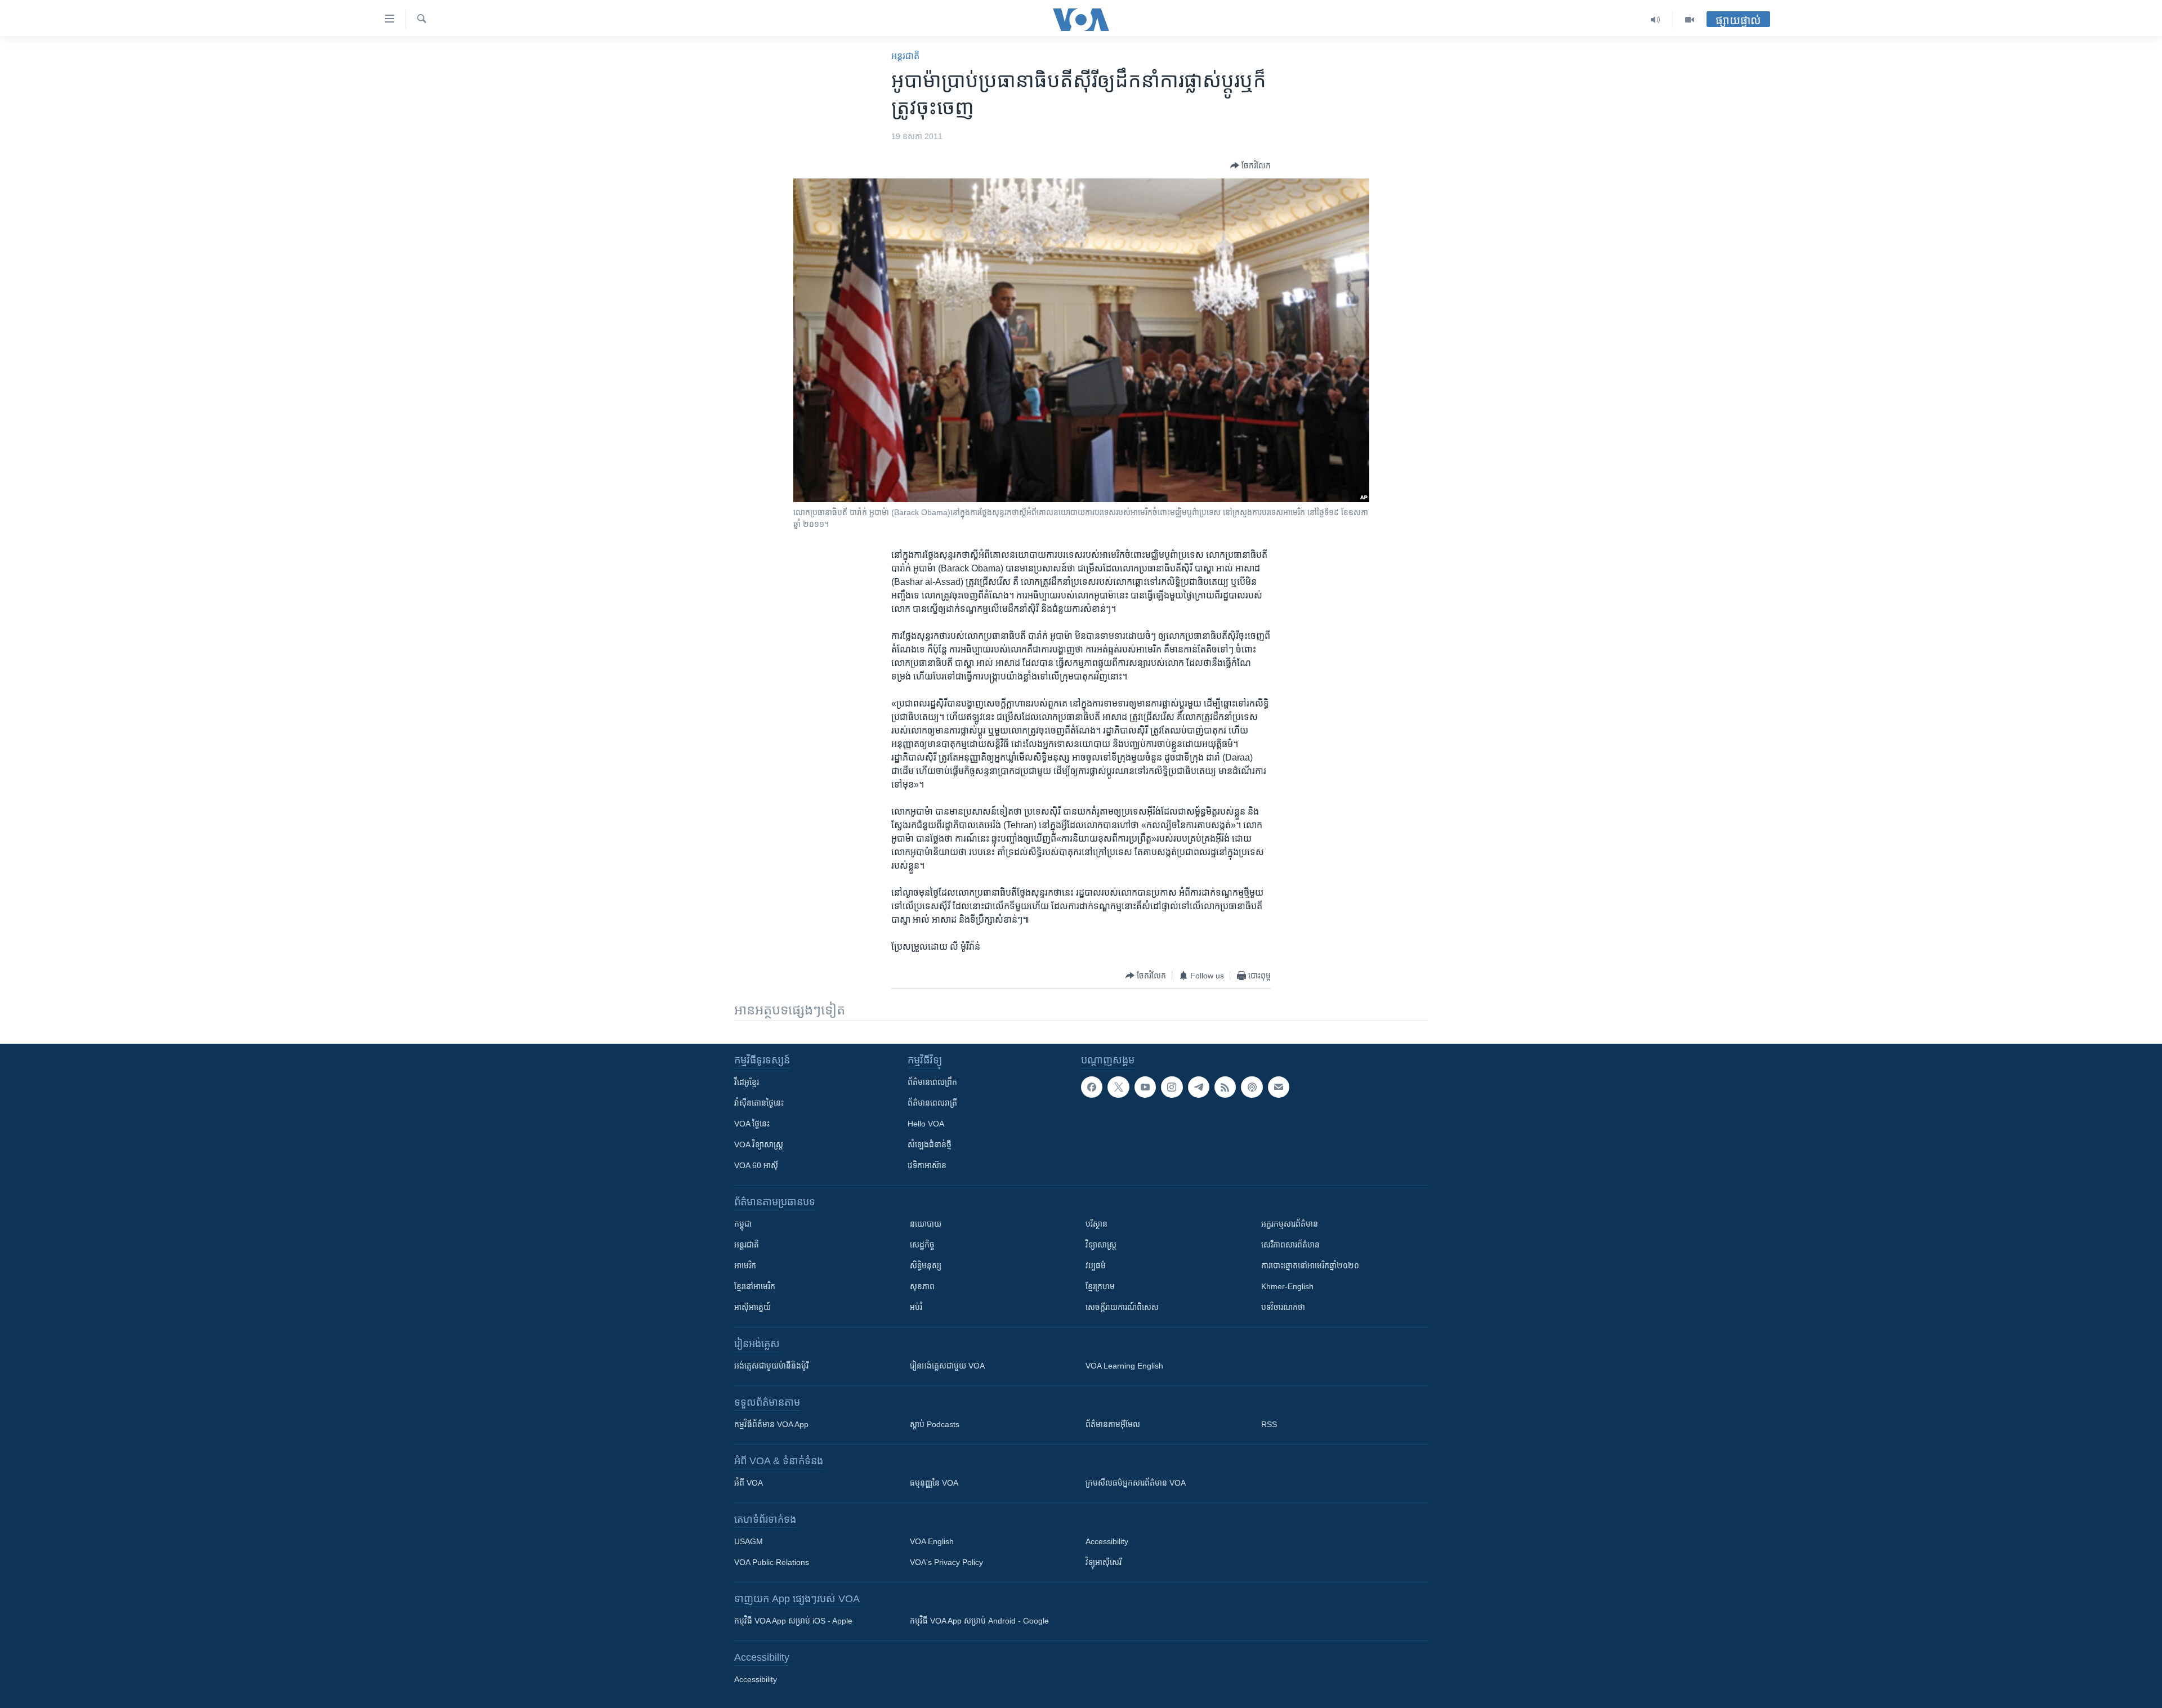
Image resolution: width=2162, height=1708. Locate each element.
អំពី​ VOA (749, 1483)
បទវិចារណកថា (1283, 1307)
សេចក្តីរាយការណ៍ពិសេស (1122, 1307)
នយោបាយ (926, 1224)
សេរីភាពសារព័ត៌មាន (1290, 1245)
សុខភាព (922, 1286)
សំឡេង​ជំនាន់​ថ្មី (930, 1144)
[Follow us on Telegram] (1199, 1087)
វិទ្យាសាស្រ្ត (1101, 1245)
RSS (1269, 1424)
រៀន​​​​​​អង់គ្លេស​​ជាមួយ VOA (947, 1366)
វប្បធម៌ (1096, 1266)
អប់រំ (916, 1307)
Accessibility (1107, 1541)
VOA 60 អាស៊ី (756, 1165)
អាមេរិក (745, 1266)
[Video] (1690, 20)
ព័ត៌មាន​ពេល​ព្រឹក (932, 1082)
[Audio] (1656, 20)
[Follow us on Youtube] (1145, 1087)
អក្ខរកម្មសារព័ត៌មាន (1290, 1224)
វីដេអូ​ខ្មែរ (747, 1082)
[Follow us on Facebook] (1092, 1087)
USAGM (749, 1541)
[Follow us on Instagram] (1172, 1087)
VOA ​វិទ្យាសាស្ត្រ (759, 1144)
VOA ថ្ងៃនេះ (752, 1124)
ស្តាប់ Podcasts (935, 1424)
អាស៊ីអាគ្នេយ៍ (752, 1307)
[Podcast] (1252, 1087)
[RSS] (1225, 1087)
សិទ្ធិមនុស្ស (926, 1266)
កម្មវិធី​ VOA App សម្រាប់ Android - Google (979, 1621)
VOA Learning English (1124, 1366)
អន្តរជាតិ (905, 56)
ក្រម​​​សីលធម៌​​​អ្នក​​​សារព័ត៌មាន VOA (1136, 1483)
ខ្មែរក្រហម (1100, 1286)
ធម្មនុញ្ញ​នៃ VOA (934, 1483)
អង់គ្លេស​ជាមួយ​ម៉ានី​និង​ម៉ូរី (771, 1366)
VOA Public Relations (772, 1562)
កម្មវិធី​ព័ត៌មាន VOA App (771, 1424)
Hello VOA (926, 1124)
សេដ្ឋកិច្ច (922, 1245)
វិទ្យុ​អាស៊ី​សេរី (1104, 1562)
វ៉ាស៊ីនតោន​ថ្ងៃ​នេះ (759, 1103)
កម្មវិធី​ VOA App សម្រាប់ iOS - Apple (793, 1621)
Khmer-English (1287, 1286)
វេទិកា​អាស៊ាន (927, 1165)
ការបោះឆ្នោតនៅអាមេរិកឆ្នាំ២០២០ (1310, 1266)
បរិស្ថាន (1096, 1224)
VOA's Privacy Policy (946, 1562)
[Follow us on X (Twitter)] (1118, 1087)
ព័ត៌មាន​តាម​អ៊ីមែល (1113, 1424)
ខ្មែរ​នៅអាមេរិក (755, 1286)
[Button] (1250, 166)
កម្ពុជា (743, 1224)
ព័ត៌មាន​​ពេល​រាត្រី (932, 1103)
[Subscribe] (1279, 1087)
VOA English (932, 1541)
